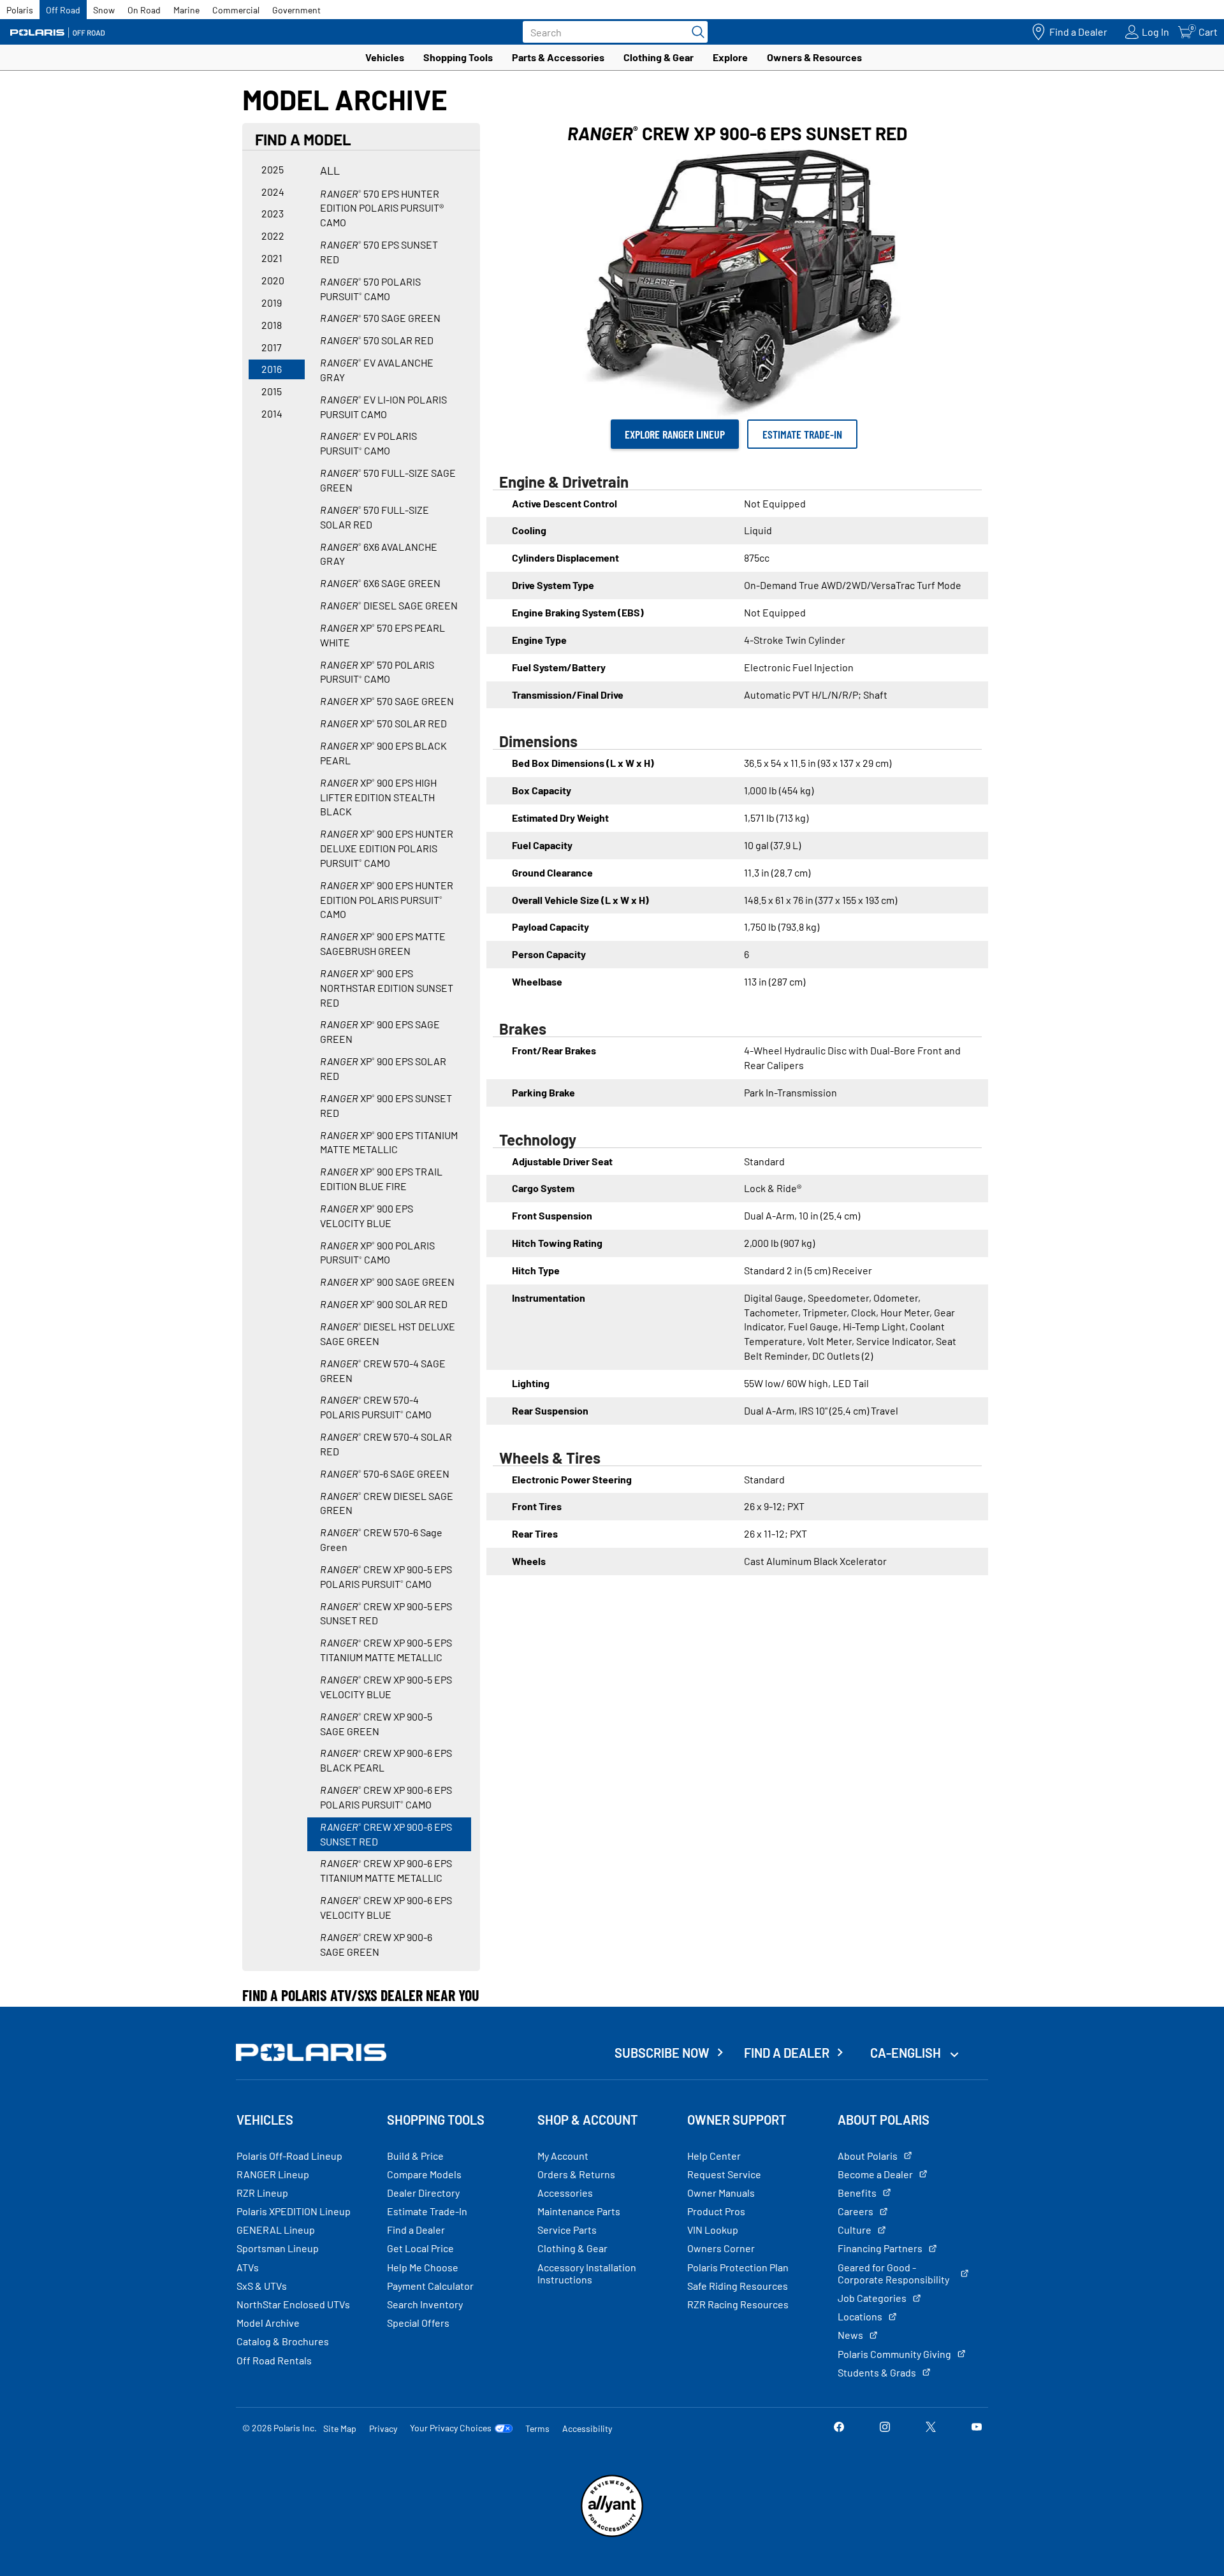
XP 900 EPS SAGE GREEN (380, 1031)
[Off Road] (57, 32)
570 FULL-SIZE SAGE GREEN (388, 480)
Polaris (20, 10)
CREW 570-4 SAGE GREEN (383, 1371)
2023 (273, 213)
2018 (272, 325)
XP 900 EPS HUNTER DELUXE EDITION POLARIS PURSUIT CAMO (387, 848)
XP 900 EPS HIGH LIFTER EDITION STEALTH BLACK (378, 797)
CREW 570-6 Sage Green (381, 1539)
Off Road (63, 10)
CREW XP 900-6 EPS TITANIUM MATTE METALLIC (386, 1870)
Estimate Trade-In (802, 434)
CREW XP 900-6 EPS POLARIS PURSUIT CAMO (386, 1797)
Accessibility (587, 2428)
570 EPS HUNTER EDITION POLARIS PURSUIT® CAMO (382, 208)
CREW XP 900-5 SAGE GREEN (376, 1724)
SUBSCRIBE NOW (662, 2053)
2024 (273, 192)
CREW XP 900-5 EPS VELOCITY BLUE (386, 1687)
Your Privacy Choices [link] (451, 2428)
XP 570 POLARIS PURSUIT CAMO (377, 672)
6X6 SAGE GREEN (380, 583)
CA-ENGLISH (907, 2053)
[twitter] (931, 2428)
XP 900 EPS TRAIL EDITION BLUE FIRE (381, 1179)
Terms (537, 2428)
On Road (144, 10)
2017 (272, 347)
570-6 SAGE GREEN (385, 1474)
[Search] (695, 32)
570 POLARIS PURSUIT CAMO (370, 289)
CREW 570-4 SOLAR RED (386, 1444)
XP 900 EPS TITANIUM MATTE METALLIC (389, 1142)
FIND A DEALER (787, 2053)
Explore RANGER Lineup (675, 434)
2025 (273, 169)
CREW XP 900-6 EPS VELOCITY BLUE (386, 1907)
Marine (186, 10)
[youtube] (977, 2428)
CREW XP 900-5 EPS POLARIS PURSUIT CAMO (386, 1576)
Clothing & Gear (659, 57)
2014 (272, 413)
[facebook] (839, 2428)
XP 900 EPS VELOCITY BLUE (367, 1216)
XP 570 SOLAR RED (383, 723)
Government (296, 10)
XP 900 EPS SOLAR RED (383, 1068)
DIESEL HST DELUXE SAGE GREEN (388, 1334)
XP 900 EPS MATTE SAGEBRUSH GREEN (383, 943)
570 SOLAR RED (377, 340)
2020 (273, 280)
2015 (272, 391)
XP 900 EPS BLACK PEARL (383, 753)
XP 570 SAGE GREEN (387, 701)
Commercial (236, 10)
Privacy (383, 2428)
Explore (730, 57)
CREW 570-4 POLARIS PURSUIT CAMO (376, 1407)
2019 (272, 302)
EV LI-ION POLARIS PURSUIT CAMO (383, 407)
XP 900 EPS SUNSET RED (386, 1105)
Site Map (340, 2428)
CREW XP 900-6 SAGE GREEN (376, 1944)
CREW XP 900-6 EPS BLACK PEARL (386, 1760)
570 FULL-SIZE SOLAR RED (375, 517)
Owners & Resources (814, 57)
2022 (273, 236)
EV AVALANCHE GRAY (377, 370)
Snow (104, 10)
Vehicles (385, 57)
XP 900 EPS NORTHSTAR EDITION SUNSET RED (387, 988)
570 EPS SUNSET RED (379, 252)
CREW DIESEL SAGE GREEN (387, 1503)
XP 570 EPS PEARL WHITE (382, 635)
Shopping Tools (458, 57)
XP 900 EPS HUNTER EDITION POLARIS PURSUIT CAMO (387, 900)
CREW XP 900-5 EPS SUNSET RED (386, 1613)
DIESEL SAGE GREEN (389, 605)
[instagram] (885, 2428)
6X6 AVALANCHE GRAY (379, 554)
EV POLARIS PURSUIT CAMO (368, 443)
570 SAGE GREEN (380, 318)
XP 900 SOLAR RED (384, 1304)
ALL (330, 170)
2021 (272, 258)
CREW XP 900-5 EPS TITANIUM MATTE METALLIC (386, 1650)
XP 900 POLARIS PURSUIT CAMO (377, 1253)
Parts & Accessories (558, 57)
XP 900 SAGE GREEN (387, 1282)
